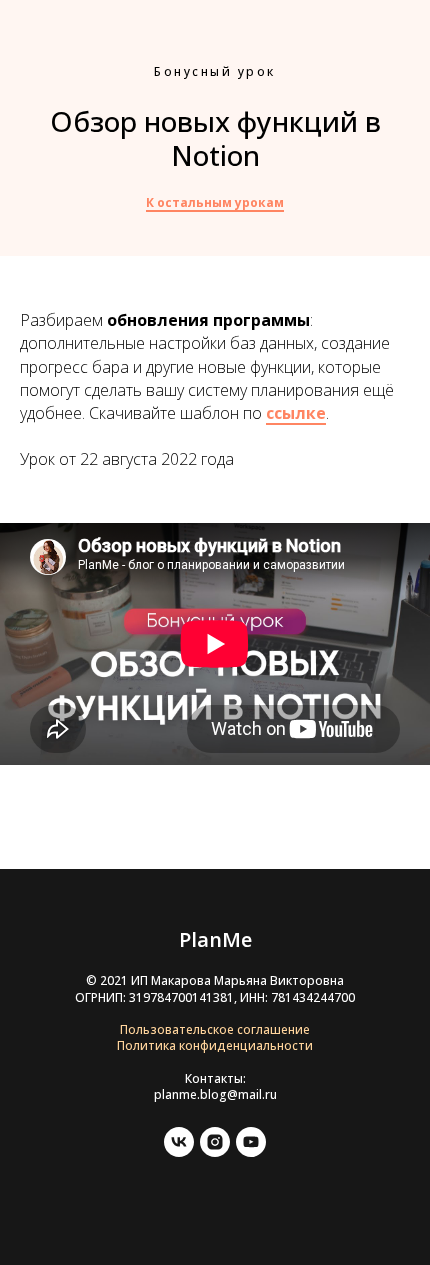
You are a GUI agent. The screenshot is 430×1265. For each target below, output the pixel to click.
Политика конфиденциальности (215, 1045)
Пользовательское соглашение (215, 1029)
